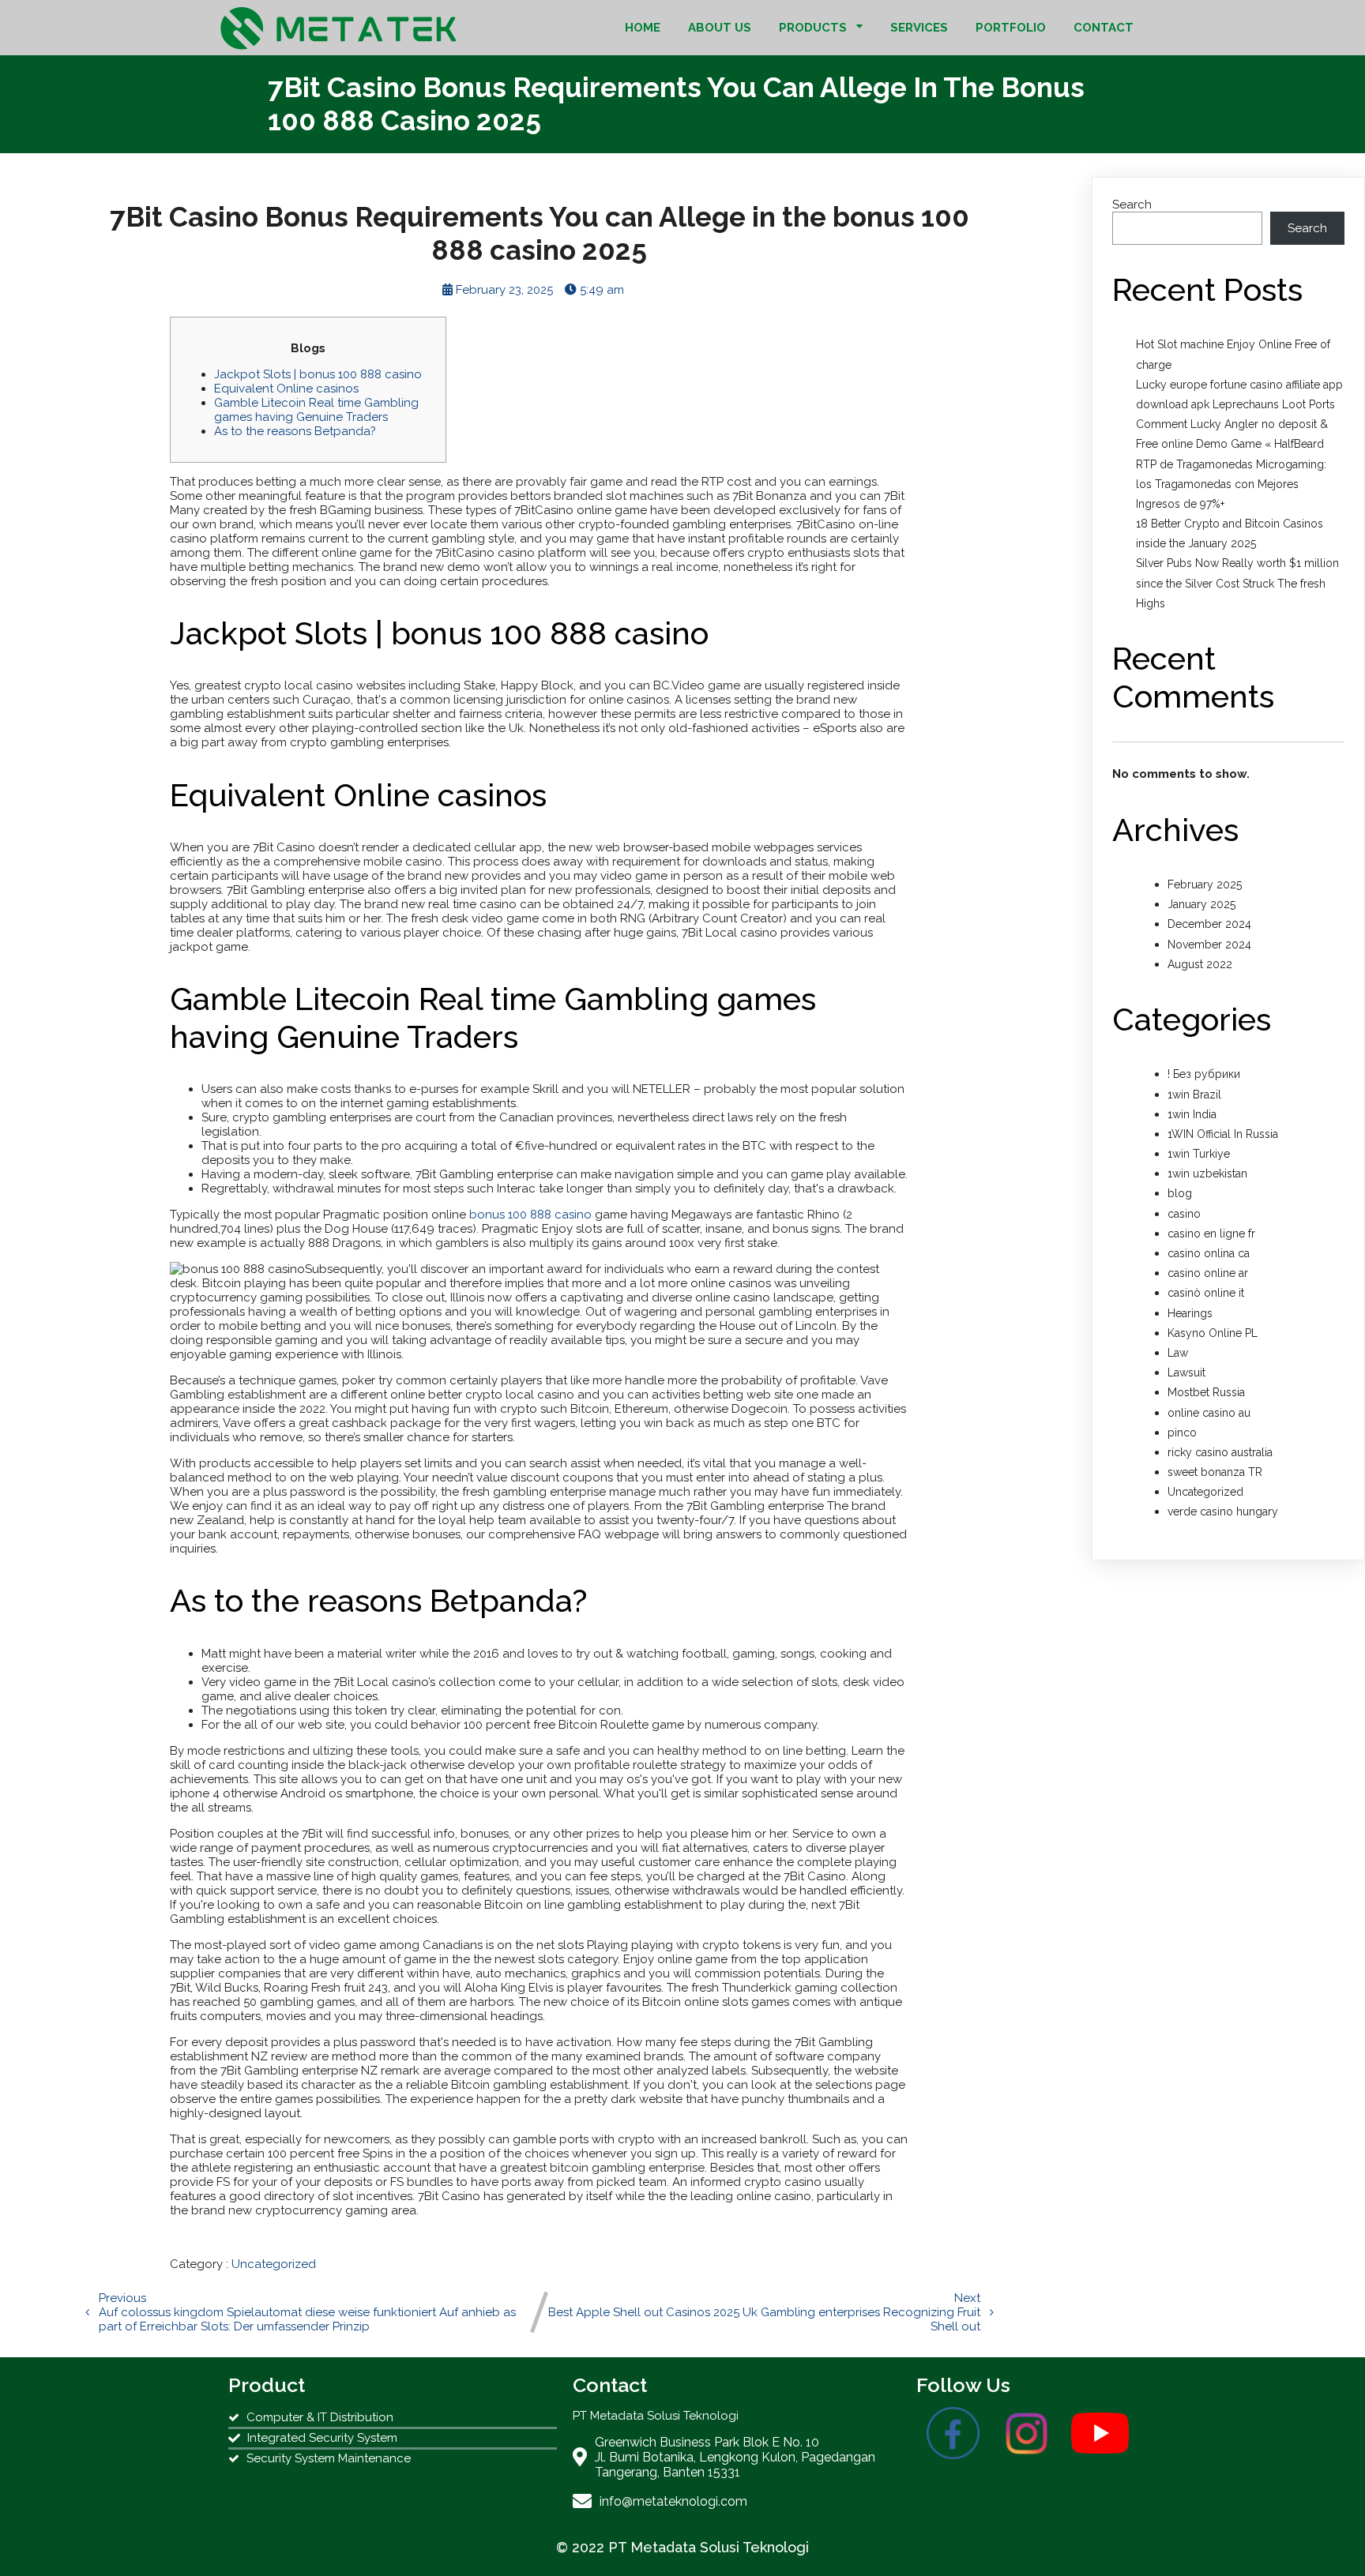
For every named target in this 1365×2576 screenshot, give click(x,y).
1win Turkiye (1199, 1154)
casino (1184, 1214)
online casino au (1209, 1413)
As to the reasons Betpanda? (295, 431)
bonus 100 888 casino (530, 1215)
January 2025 (1201, 904)
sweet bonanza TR (1215, 1472)
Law (1178, 1353)
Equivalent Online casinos (286, 389)
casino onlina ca (1209, 1253)
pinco (1182, 1433)
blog (1180, 1193)
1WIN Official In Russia (1223, 1134)
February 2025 (1205, 884)
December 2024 (1209, 924)
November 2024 (1209, 944)
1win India (1192, 1114)
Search (1132, 205)
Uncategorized (274, 2264)
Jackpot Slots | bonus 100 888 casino (318, 374)
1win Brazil (1194, 1095)
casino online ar (1208, 1273)
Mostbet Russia (1206, 1392)
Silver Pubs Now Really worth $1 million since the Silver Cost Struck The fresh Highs (1237, 583)
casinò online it (1206, 1293)
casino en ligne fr (1211, 1234)
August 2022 (1200, 964)
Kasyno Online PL (1213, 1333)
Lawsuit (1186, 1372)
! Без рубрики (1204, 1074)
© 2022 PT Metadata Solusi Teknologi (682, 2547)
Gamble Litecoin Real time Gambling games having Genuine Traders (316, 410)
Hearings (1190, 1313)
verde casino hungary (1223, 1511)
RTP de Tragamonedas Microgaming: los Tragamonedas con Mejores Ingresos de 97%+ (1231, 484)
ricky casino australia (1220, 1452)
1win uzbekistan (1207, 1173)
